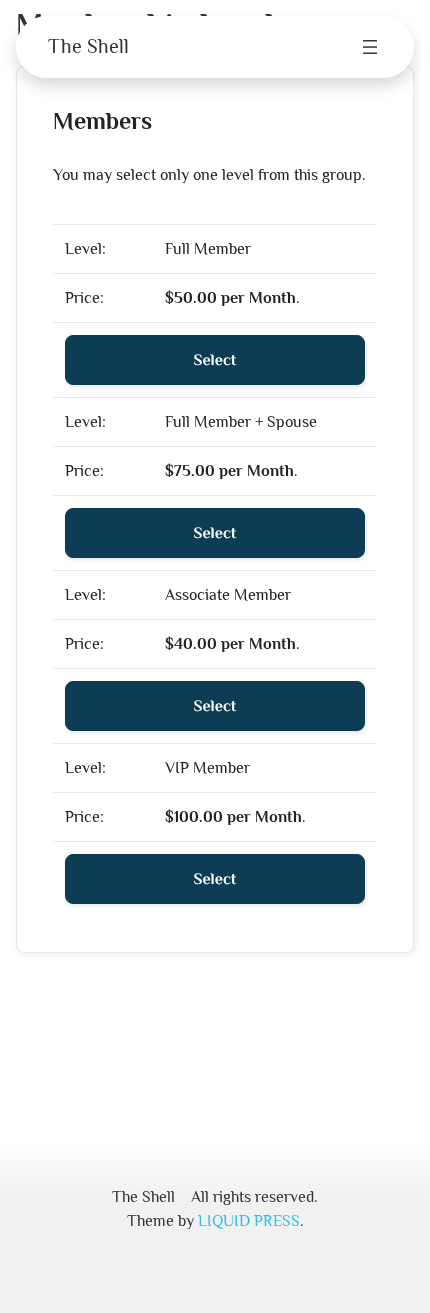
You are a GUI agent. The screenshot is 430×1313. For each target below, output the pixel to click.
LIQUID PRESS (249, 1221)
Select (215, 360)
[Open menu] (370, 47)
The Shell (88, 46)
